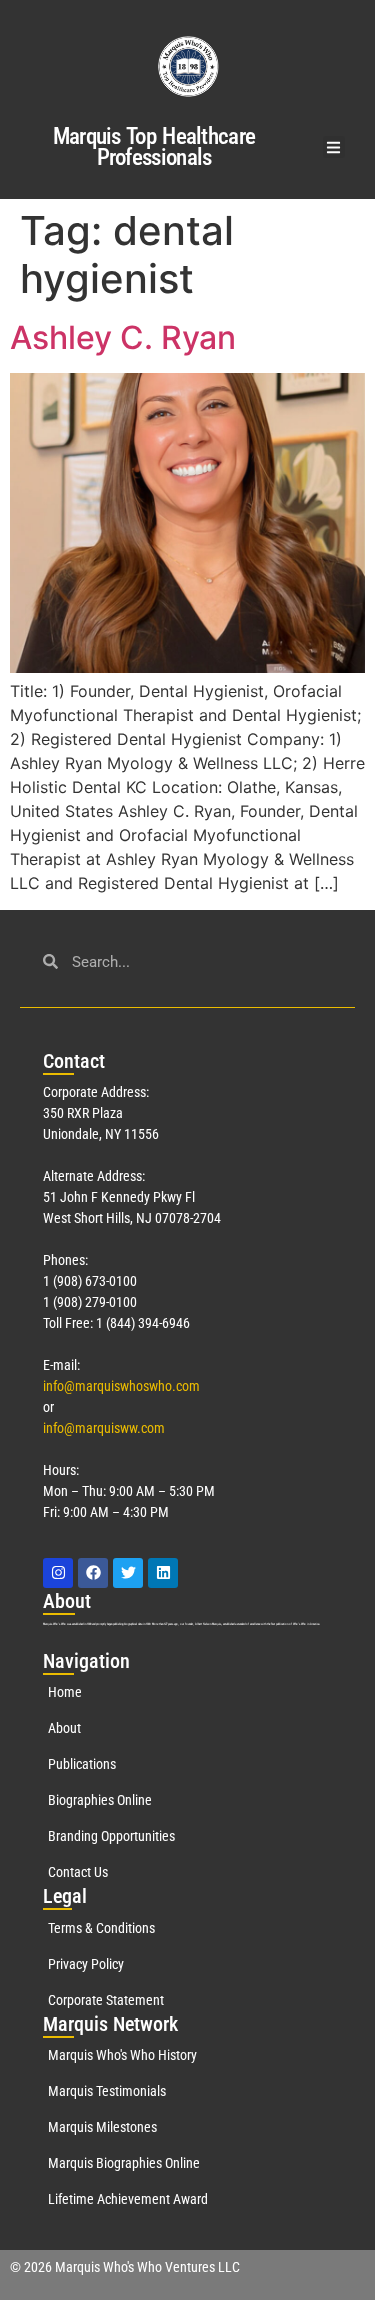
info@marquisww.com (104, 1428)
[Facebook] (93, 1573)
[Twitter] (128, 1573)
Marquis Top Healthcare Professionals (154, 147)
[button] (334, 147)
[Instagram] (58, 1573)
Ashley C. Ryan (123, 337)
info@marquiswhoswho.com (121, 1386)
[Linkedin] (163, 1573)
